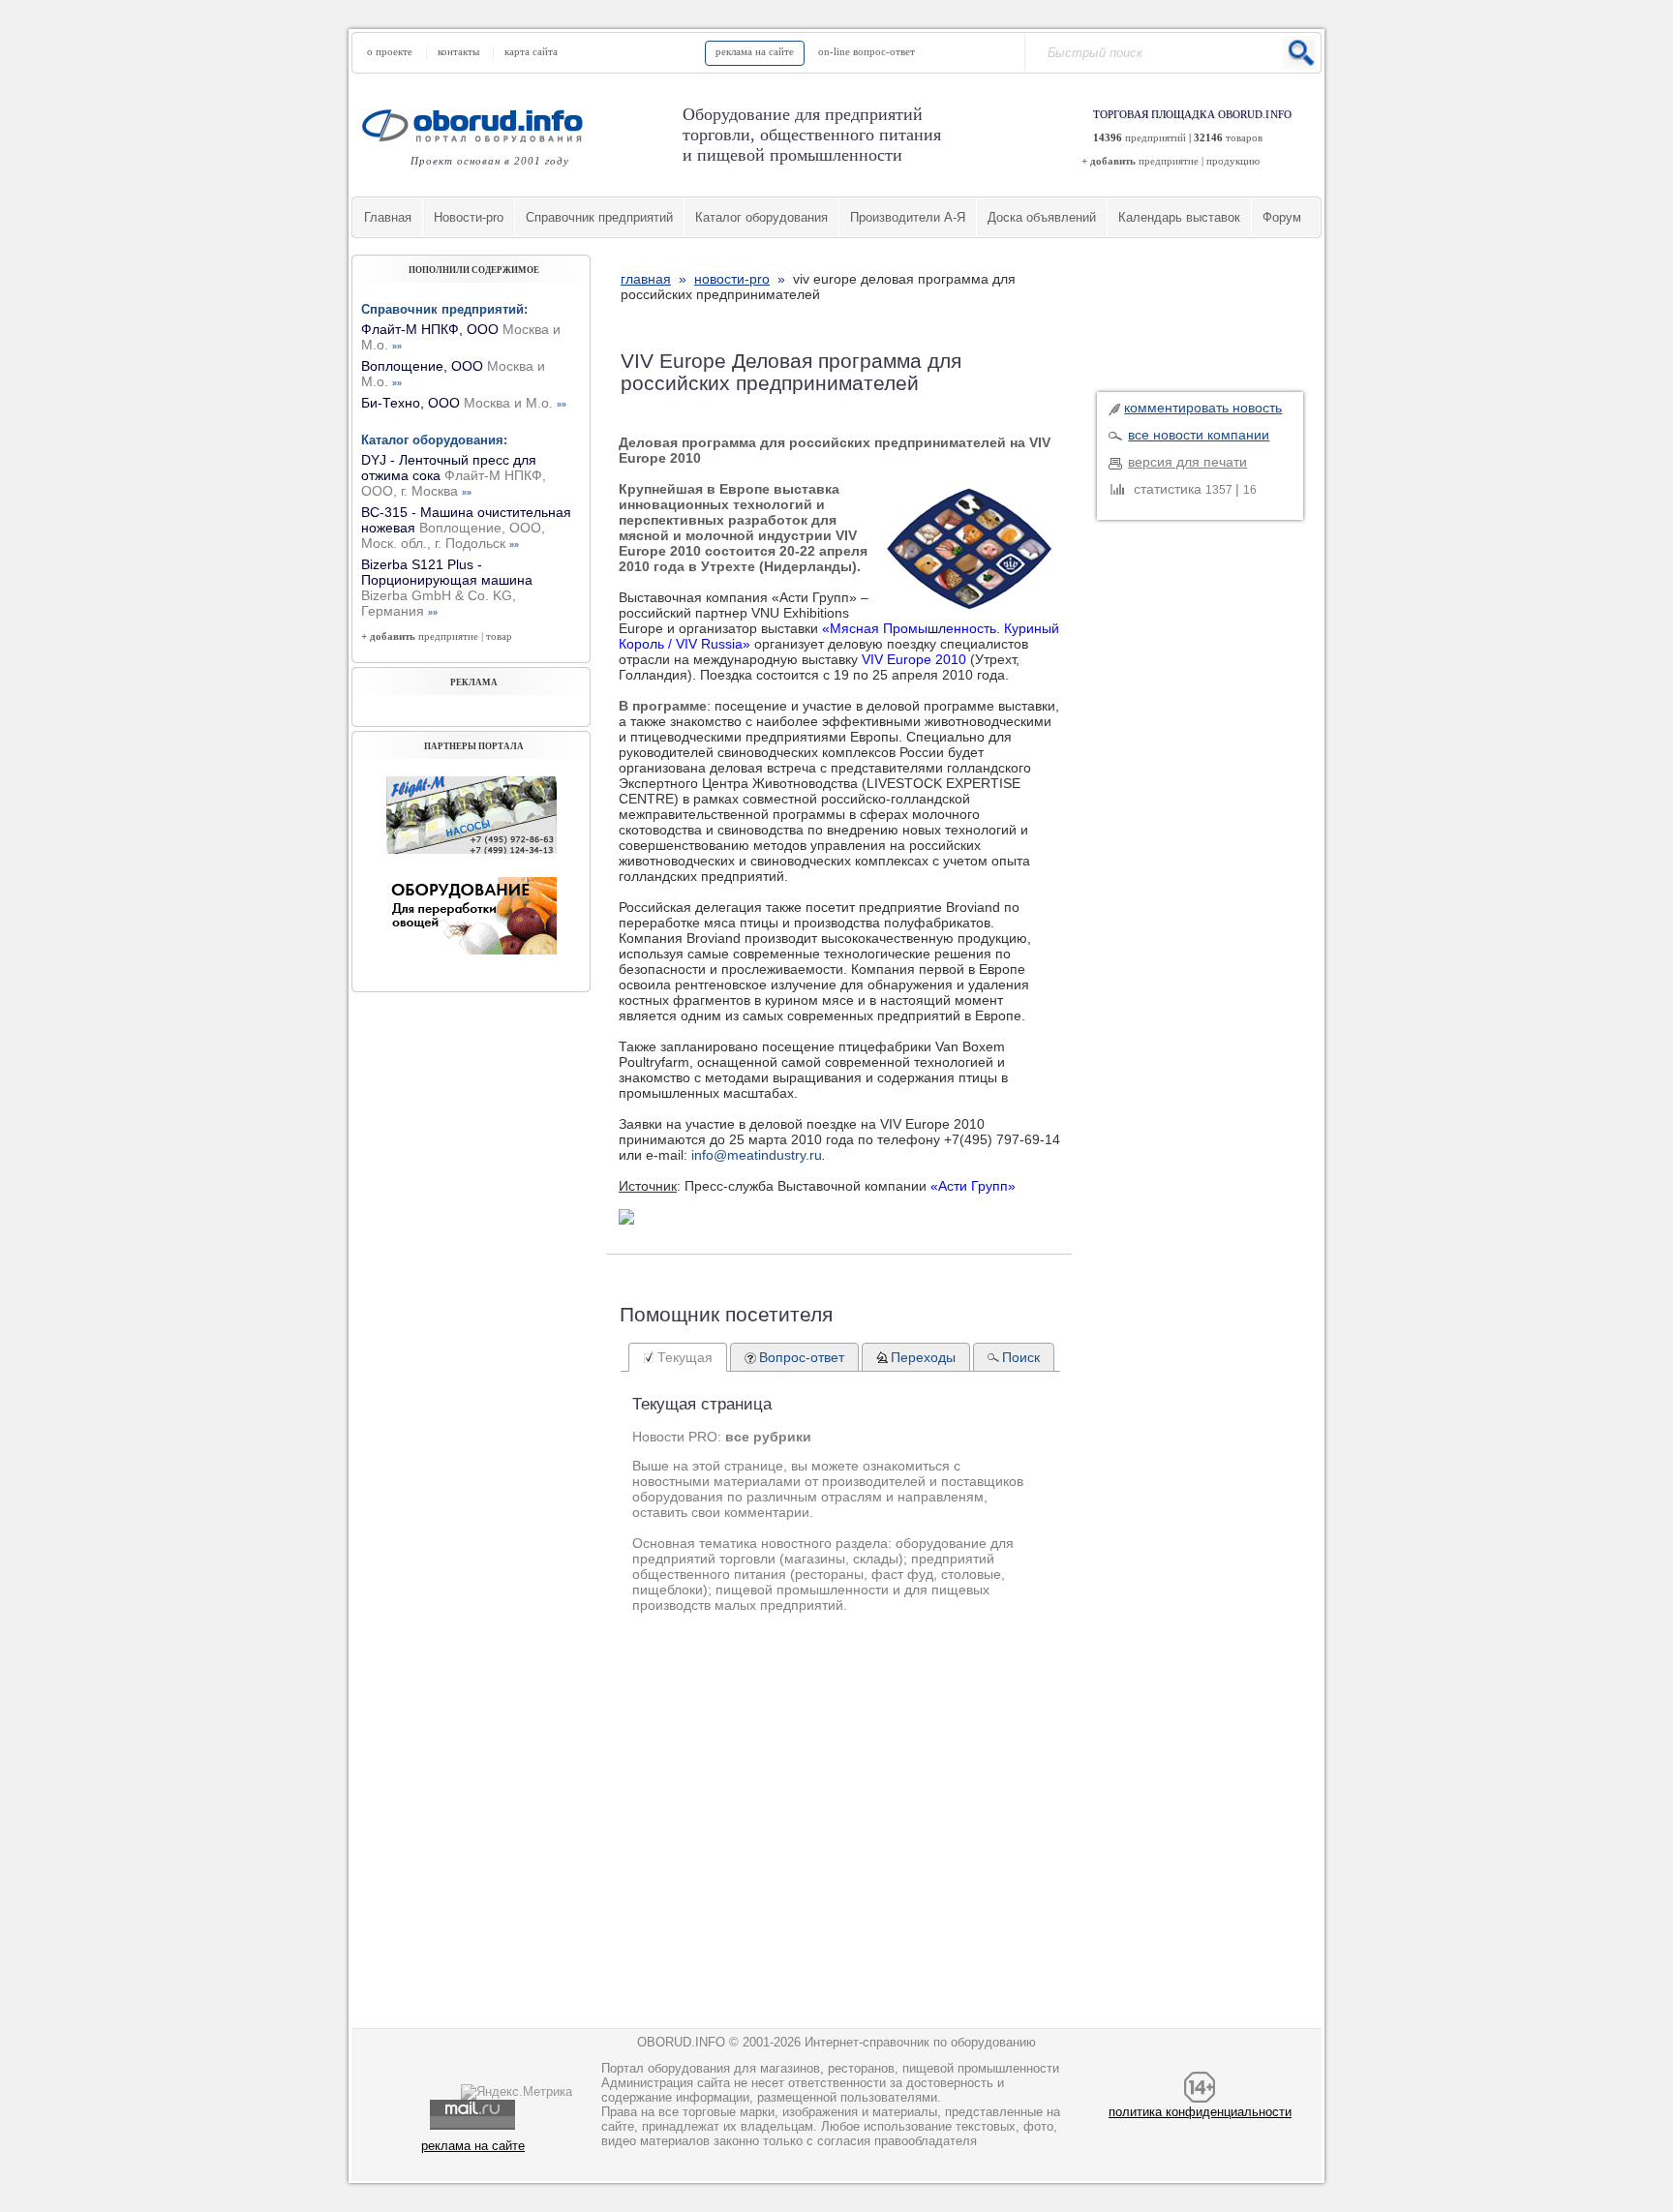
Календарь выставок (1179, 217)
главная (646, 279)
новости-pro (732, 279)
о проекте (390, 51)
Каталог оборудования (761, 217)
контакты (458, 51)
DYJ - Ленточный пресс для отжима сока (454, 475)
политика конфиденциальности (1200, 2112)
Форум (1282, 217)
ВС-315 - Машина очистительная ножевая (466, 528)
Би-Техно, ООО (464, 403)
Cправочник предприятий (599, 217)
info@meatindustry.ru (757, 1155)
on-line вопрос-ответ (867, 51)
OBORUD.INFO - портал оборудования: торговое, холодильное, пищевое (478, 125)
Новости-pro (469, 217)
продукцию (1233, 161)
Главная (388, 217)
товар (499, 636)
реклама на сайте (755, 51)
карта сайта (531, 51)
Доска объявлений (1042, 217)
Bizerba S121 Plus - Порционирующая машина (447, 588)
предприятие (1169, 161)
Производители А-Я (908, 217)
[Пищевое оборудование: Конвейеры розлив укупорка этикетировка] (471, 849)
